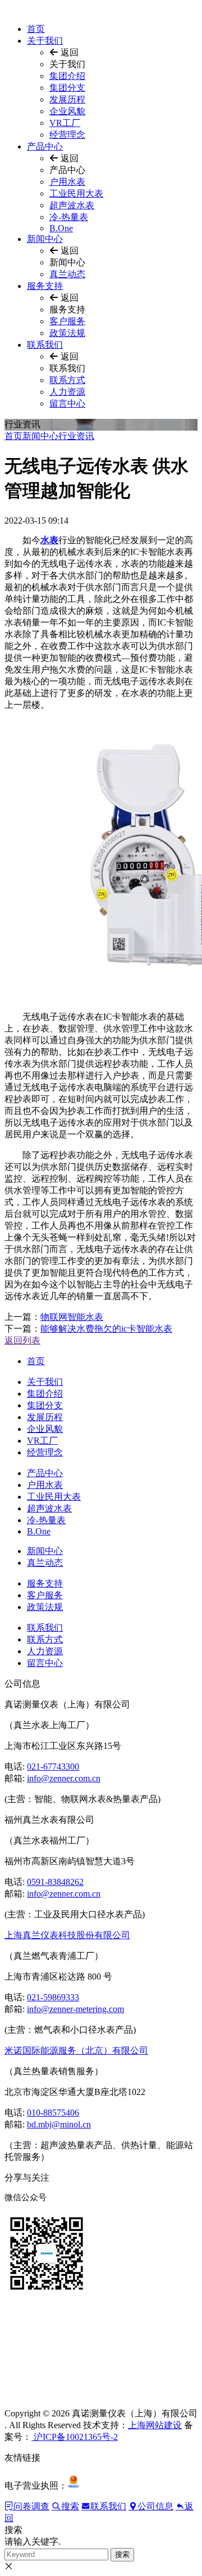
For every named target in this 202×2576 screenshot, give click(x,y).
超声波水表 (72, 205)
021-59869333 (53, 1997)
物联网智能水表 (72, 1317)
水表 (49, 540)
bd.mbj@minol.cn (59, 2124)
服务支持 (45, 286)
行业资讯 (76, 436)
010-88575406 (53, 2113)
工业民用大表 (76, 193)
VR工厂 (65, 123)
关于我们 (45, 41)
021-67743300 (53, 1767)
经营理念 (67, 135)
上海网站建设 (155, 2425)
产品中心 (45, 146)
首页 (36, 29)
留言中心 (67, 403)
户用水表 (67, 182)
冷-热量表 (69, 217)
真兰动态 (67, 274)
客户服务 (67, 321)
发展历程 (67, 99)
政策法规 (67, 333)
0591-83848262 (55, 1882)
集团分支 (67, 88)
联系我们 (45, 345)
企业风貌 (67, 111)
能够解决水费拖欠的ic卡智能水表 (106, 1329)
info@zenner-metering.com (75, 2009)
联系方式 (67, 380)
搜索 (122, 2554)
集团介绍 (67, 76)
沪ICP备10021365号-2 (75, 2437)
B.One (61, 228)
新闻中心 (45, 239)
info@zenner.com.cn (64, 1778)
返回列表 (22, 1340)
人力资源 (67, 392)
